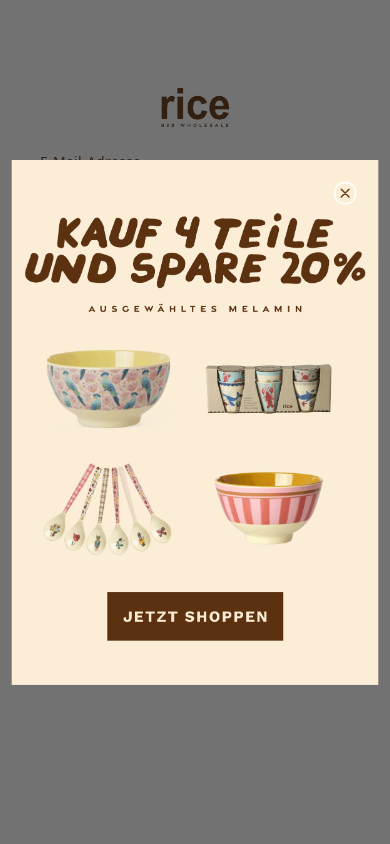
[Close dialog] (345, 193)
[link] (195, 422)
